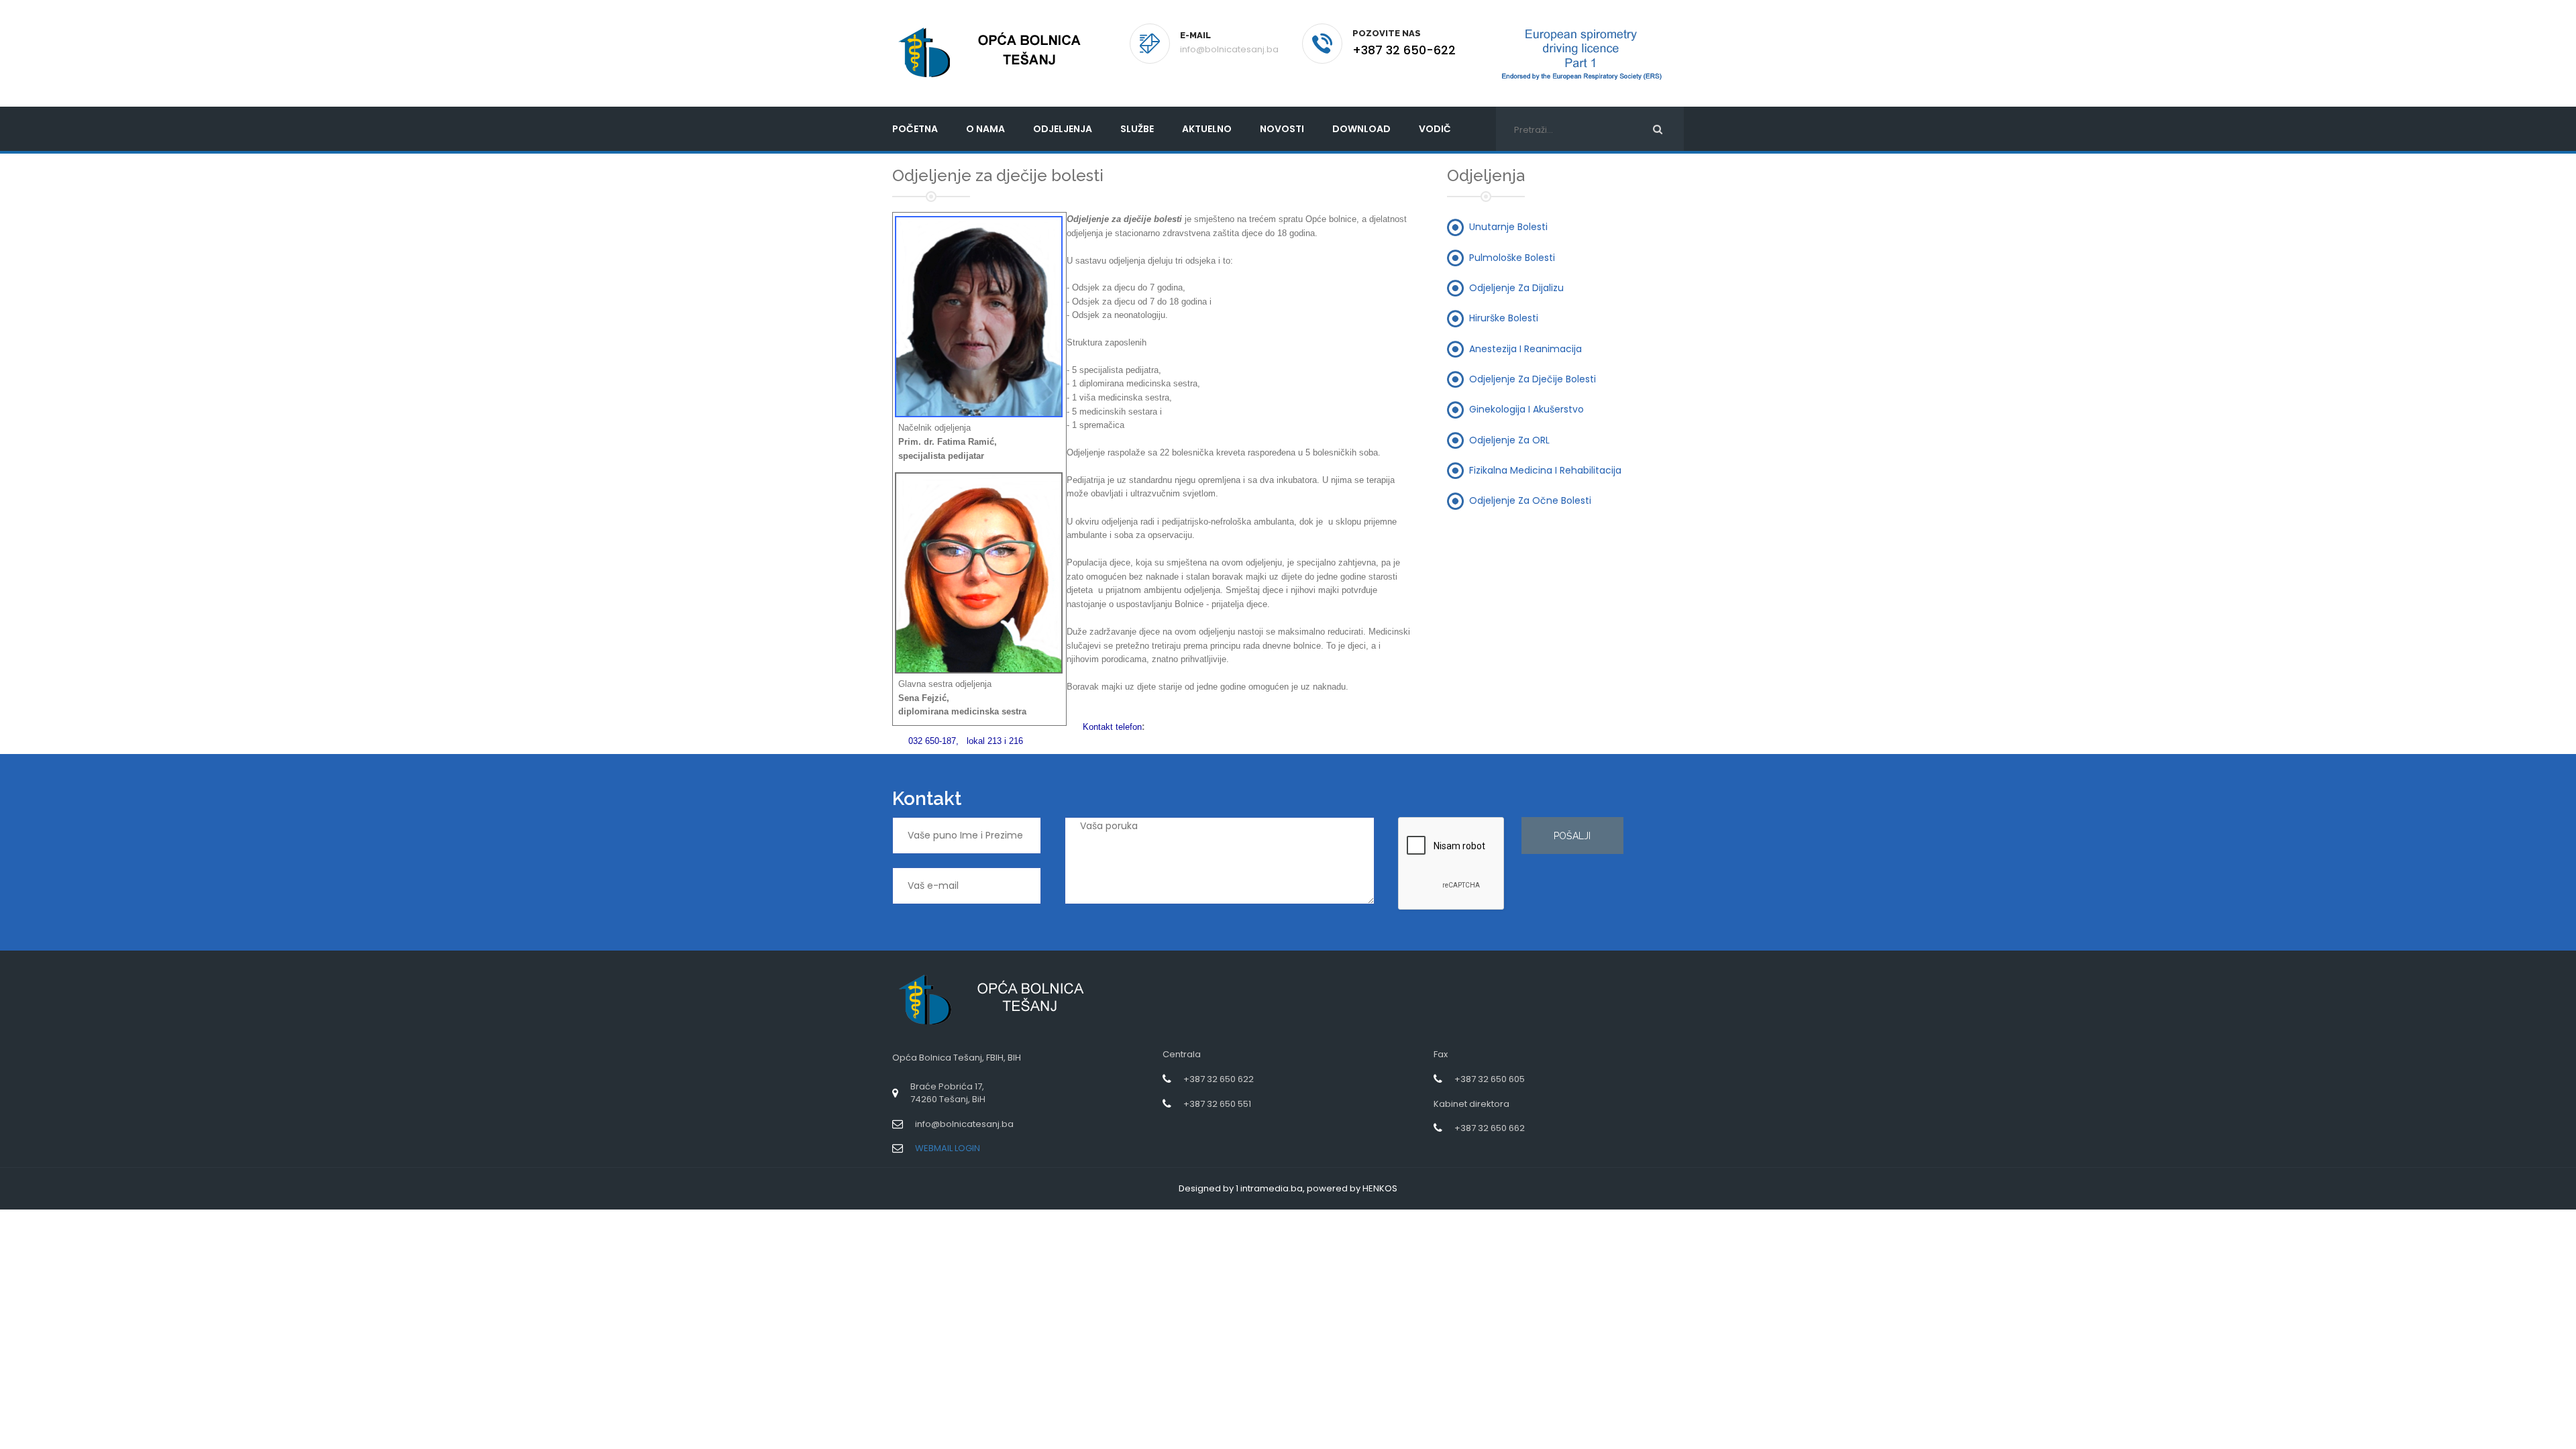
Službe (1137, 129)
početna (915, 129)
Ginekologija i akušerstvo (1526, 409)
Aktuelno (1207, 129)
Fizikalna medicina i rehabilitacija (1545, 470)
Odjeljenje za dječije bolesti (1533, 378)
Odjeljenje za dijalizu (1516, 288)
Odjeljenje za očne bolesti (1530, 500)
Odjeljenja (1063, 129)
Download (1361, 129)
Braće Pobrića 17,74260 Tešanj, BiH (948, 1093)
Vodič (1435, 129)
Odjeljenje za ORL (1509, 439)
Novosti (1282, 129)
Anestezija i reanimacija (1525, 348)
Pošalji (1572, 836)
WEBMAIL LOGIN (948, 1148)
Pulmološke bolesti (1512, 257)
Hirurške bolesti (1504, 318)
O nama (985, 129)
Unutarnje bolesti (1508, 227)
